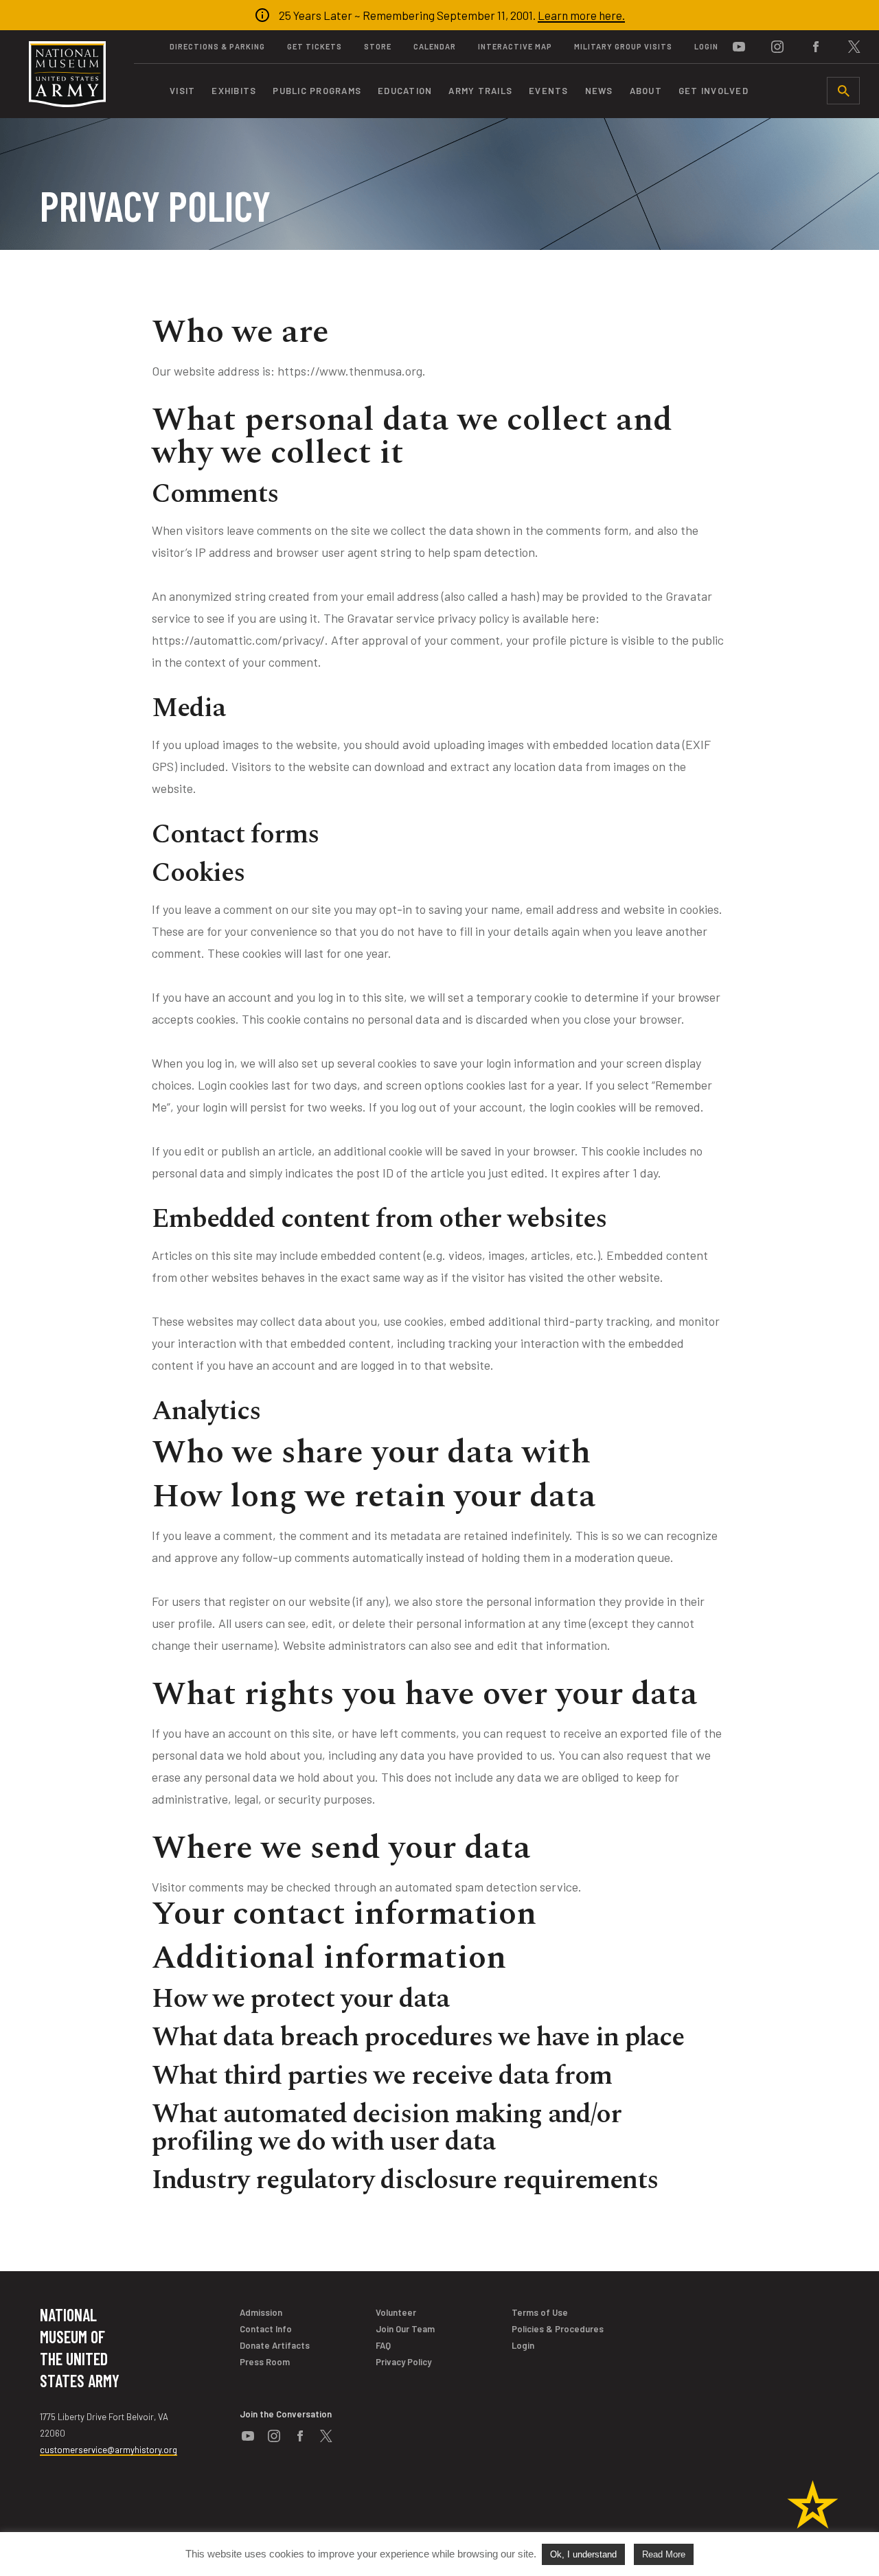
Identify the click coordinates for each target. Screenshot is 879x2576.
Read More (664, 2554)
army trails (480, 91)
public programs (317, 91)
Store (378, 46)
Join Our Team (405, 2329)
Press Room (265, 2362)
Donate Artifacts (275, 2345)
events (549, 91)
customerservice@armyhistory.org (109, 2450)
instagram (777, 47)
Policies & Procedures (558, 2329)
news (599, 91)
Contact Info (266, 2329)
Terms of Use (540, 2312)
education (405, 91)
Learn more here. (581, 15)
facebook (816, 47)
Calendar (435, 46)
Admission (261, 2312)
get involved (714, 91)
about (646, 91)
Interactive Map (515, 46)
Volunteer (396, 2312)
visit (182, 91)
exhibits (234, 91)
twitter (854, 47)
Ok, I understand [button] (583, 2554)
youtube (739, 47)
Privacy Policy (403, 2362)
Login (706, 46)
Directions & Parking (217, 46)
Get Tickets (315, 46)
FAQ (383, 2345)
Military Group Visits (623, 46)
